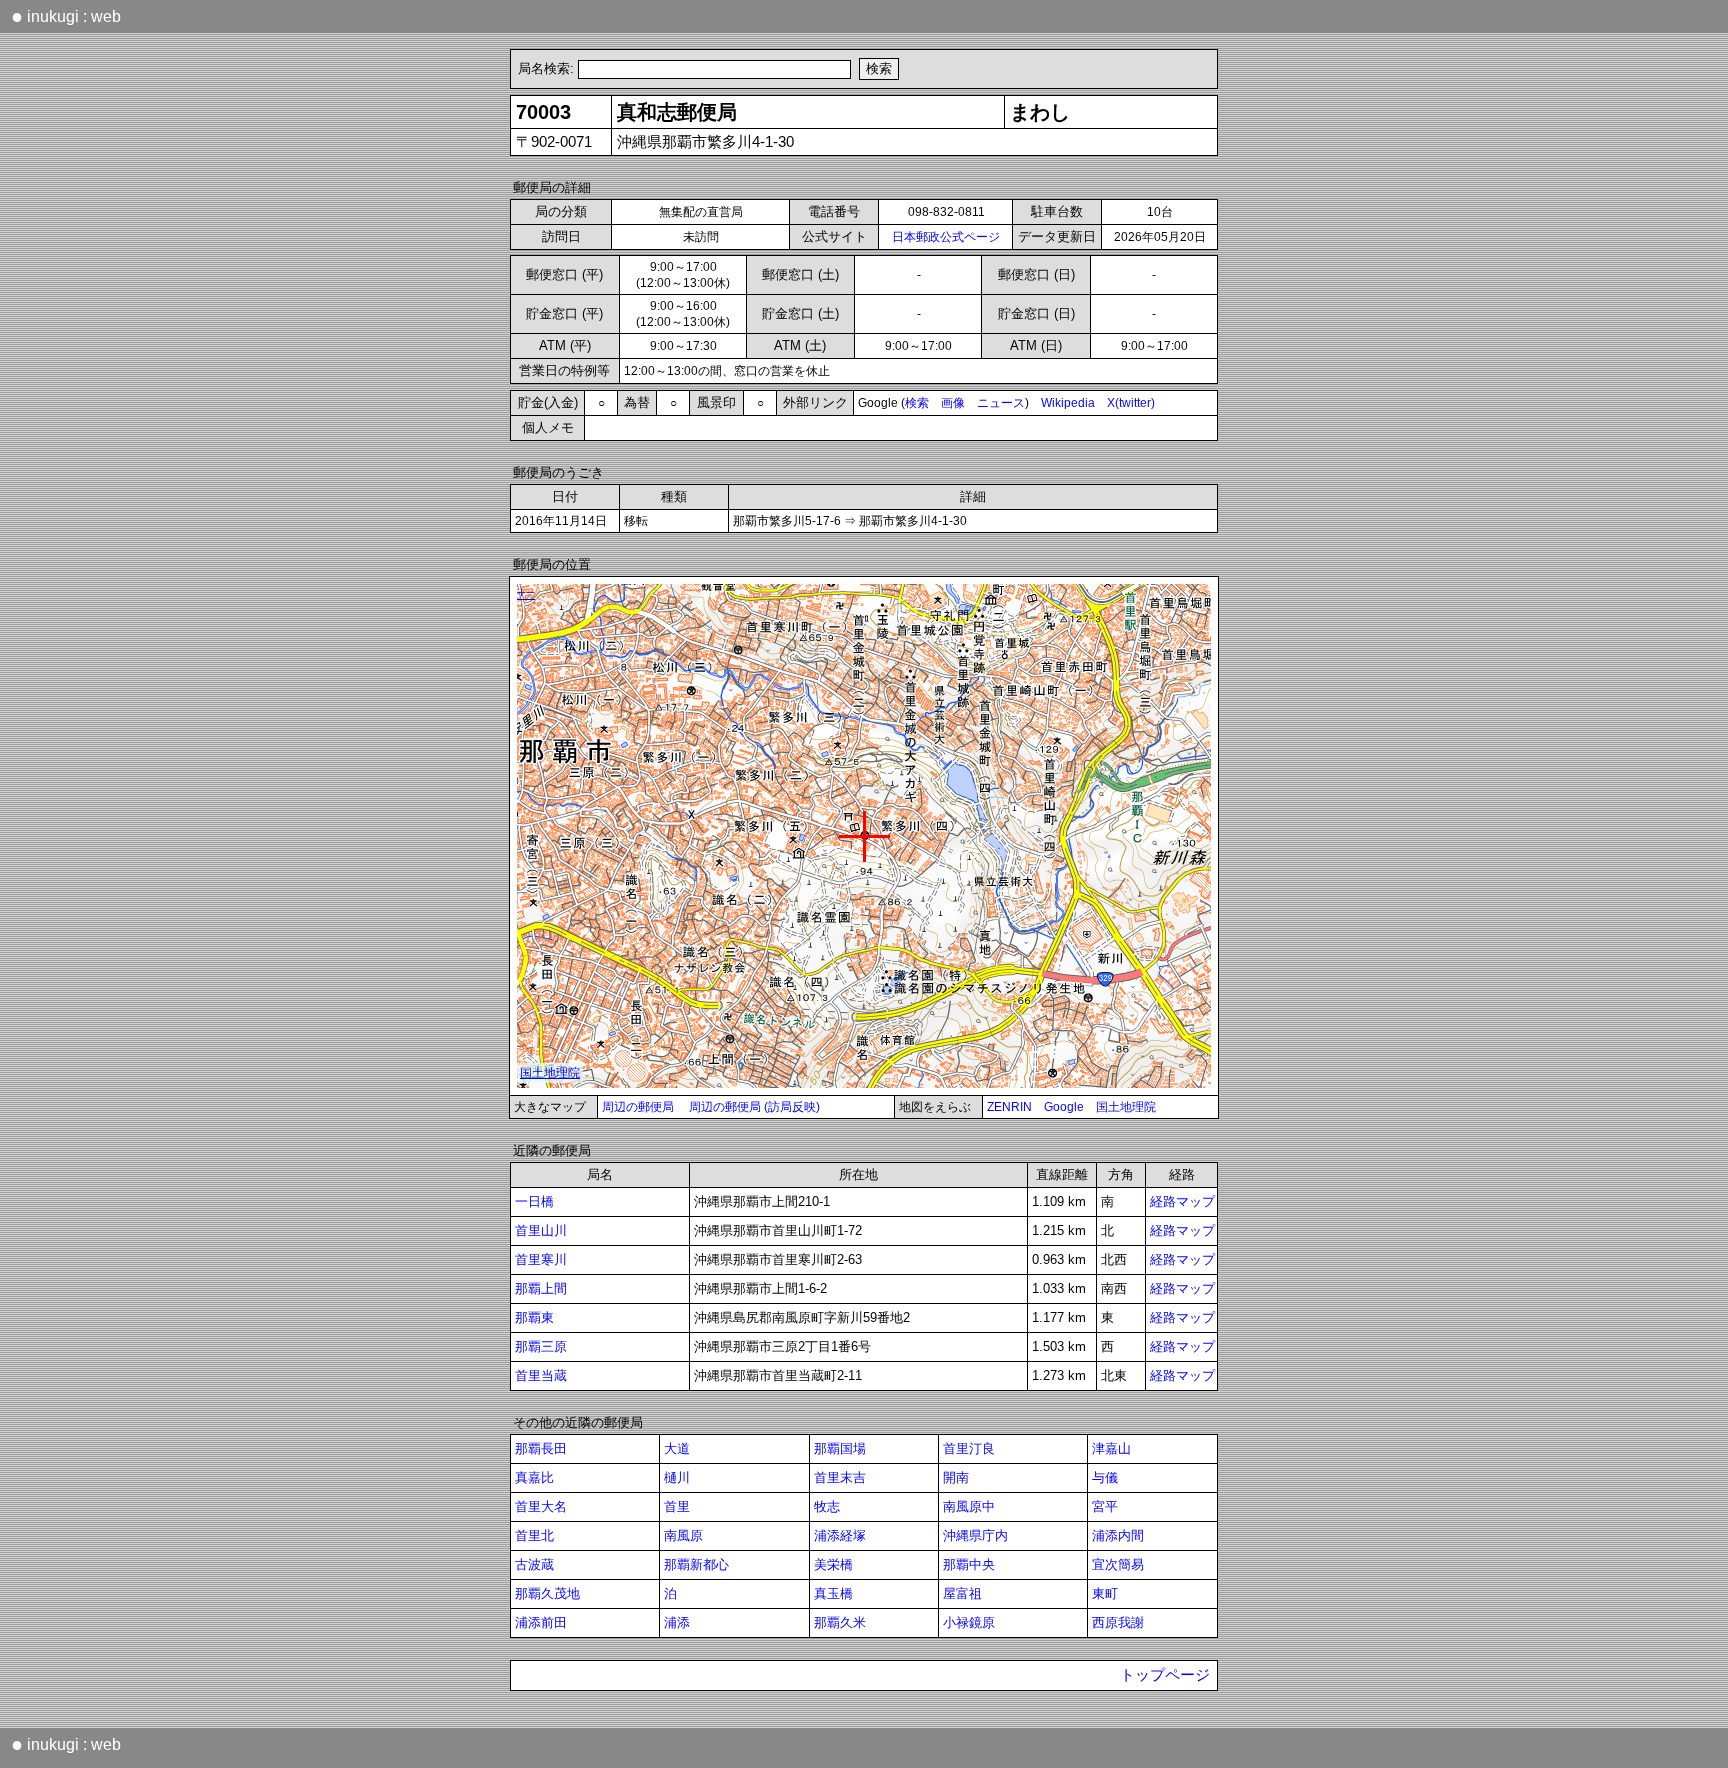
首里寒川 (541, 1259)
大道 (677, 1448)
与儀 (1105, 1477)
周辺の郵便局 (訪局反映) (754, 1107)
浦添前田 (541, 1622)
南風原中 (969, 1506)
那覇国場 (840, 1448)
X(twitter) (1131, 403)
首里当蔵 (541, 1375)
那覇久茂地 (547, 1593)
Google (1064, 1107)
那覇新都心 (696, 1564)
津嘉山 (1111, 1448)
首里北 (534, 1535)
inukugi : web (66, 16)
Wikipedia (1068, 403)
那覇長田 (541, 1448)
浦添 (677, 1622)
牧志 (827, 1506)
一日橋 (534, 1201)
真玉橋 (833, 1593)
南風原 (683, 1535)
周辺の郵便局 (638, 1107)
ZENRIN (1009, 1107)
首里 (677, 1506)
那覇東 (534, 1317)
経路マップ (1182, 1201)
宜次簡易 (1118, 1564)
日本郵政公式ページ (946, 237)
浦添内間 (1118, 1535)
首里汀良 (969, 1448)
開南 (956, 1477)
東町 (1105, 1593)
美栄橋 (833, 1564)
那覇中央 (969, 1564)
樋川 (677, 1477)
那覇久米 (840, 1622)
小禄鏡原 (969, 1622)
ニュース (1001, 403)
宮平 (1105, 1506)
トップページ (1165, 1675)
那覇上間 (541, 1288)
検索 (917, 403)
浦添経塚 (840, 1535)
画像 (953, 403)
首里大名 (541, 1506)
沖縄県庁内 (975, 1535)
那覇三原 (541, 1346)
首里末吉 (840, 1477)
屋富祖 (962, 1593)
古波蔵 (534, 1564)
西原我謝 (1118, 1622)
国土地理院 (1126, 1107)
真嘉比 (534, 1477)
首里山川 (541, 1230)
